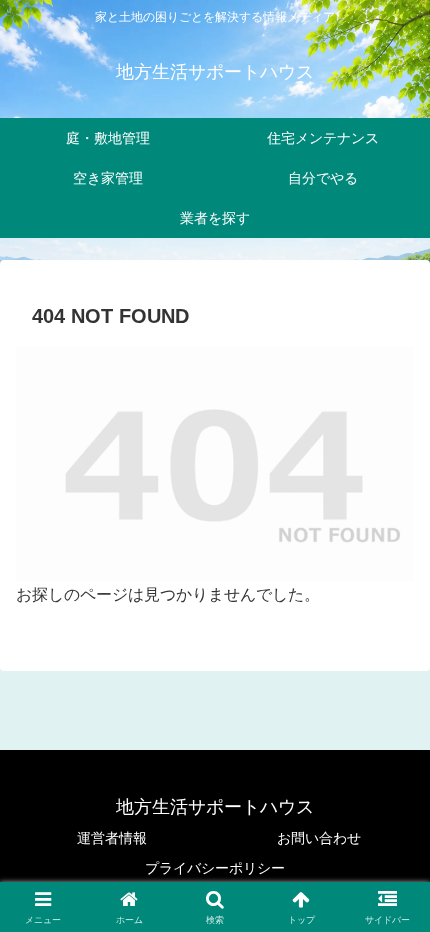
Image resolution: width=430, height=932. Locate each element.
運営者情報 (112, 838)
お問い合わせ (319, 838)
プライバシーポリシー (215, 868)
